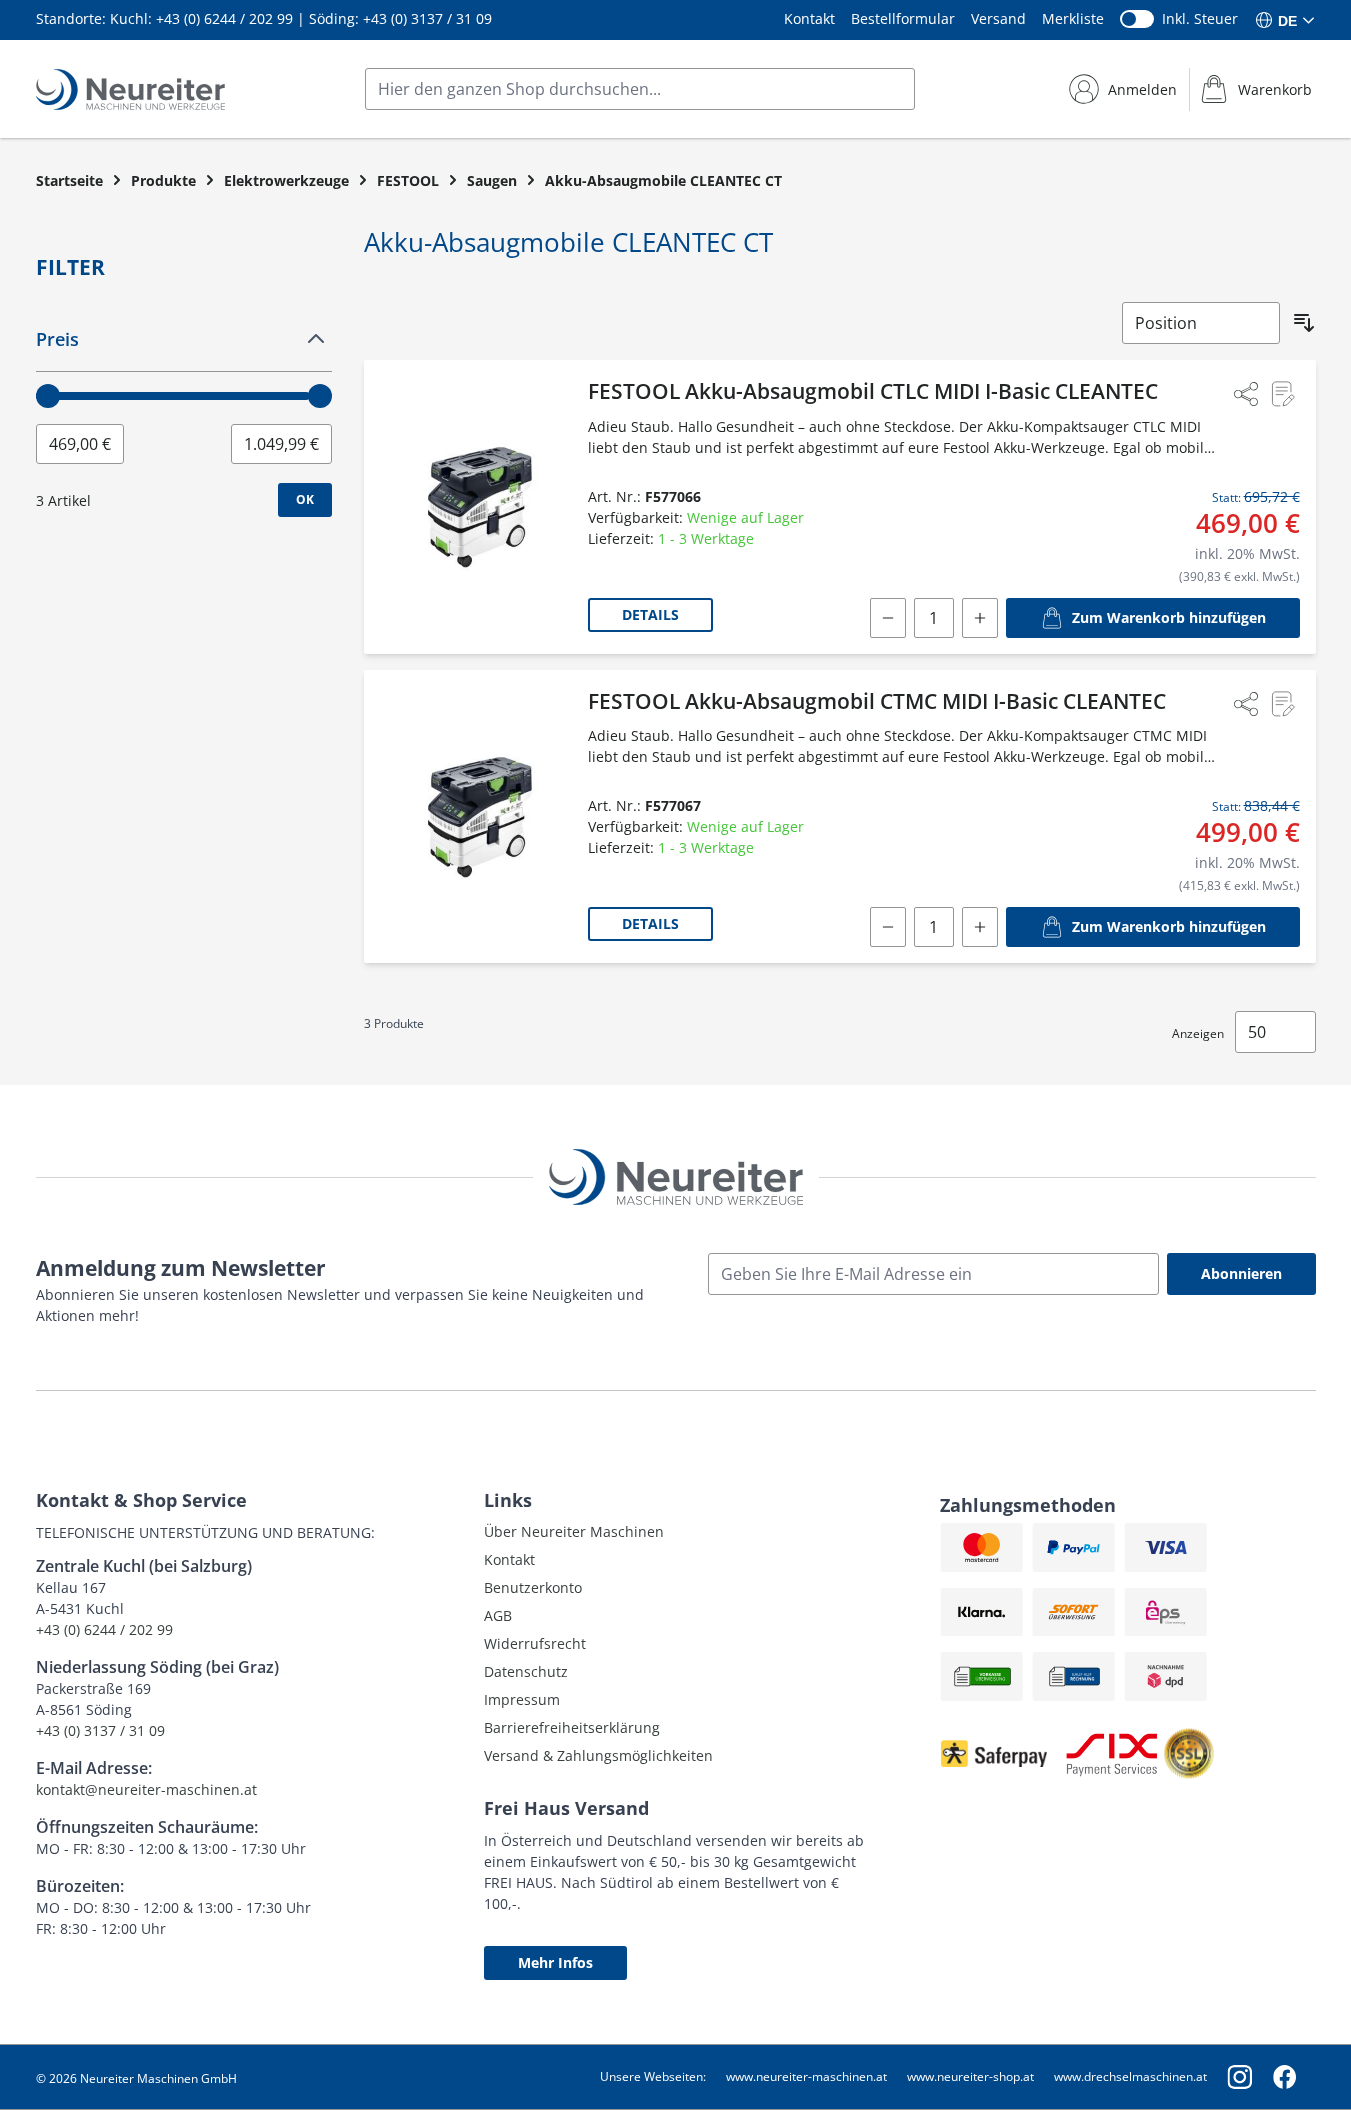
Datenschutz (526, 1671)
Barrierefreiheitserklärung (572, 1727)
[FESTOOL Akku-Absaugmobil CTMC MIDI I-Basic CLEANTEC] (480, 817)
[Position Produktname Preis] (1201, 323)
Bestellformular (903, 18)
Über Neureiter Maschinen (574, 1531)
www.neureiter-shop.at (970, 2076)
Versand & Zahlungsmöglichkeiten (598, 1755)
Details (650, 614)
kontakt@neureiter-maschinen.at (146, 1789)
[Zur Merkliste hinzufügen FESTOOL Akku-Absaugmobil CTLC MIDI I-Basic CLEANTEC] (1282, 394)
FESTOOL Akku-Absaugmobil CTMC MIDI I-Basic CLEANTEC (877, 701)
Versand (998, 18)
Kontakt (809, 18)
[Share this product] (1246, 394)
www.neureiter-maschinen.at (806, 2076)
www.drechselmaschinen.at (1130, 2076)
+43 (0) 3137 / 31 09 (427, 18)
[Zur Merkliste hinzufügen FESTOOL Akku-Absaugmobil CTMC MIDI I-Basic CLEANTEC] (1282, 704)
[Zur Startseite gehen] (130, 89)
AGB (498, 1615)
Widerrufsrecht (535, 1643)
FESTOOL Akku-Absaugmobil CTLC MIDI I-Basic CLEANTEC (873, 391)
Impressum (522, 1699)
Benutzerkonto (533, 1587)
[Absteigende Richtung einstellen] (1304, 323)
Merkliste (1073, 18)
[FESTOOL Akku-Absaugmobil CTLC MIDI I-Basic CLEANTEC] (480, 507)
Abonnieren (1241, 1273)
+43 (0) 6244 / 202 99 (224, 18)
